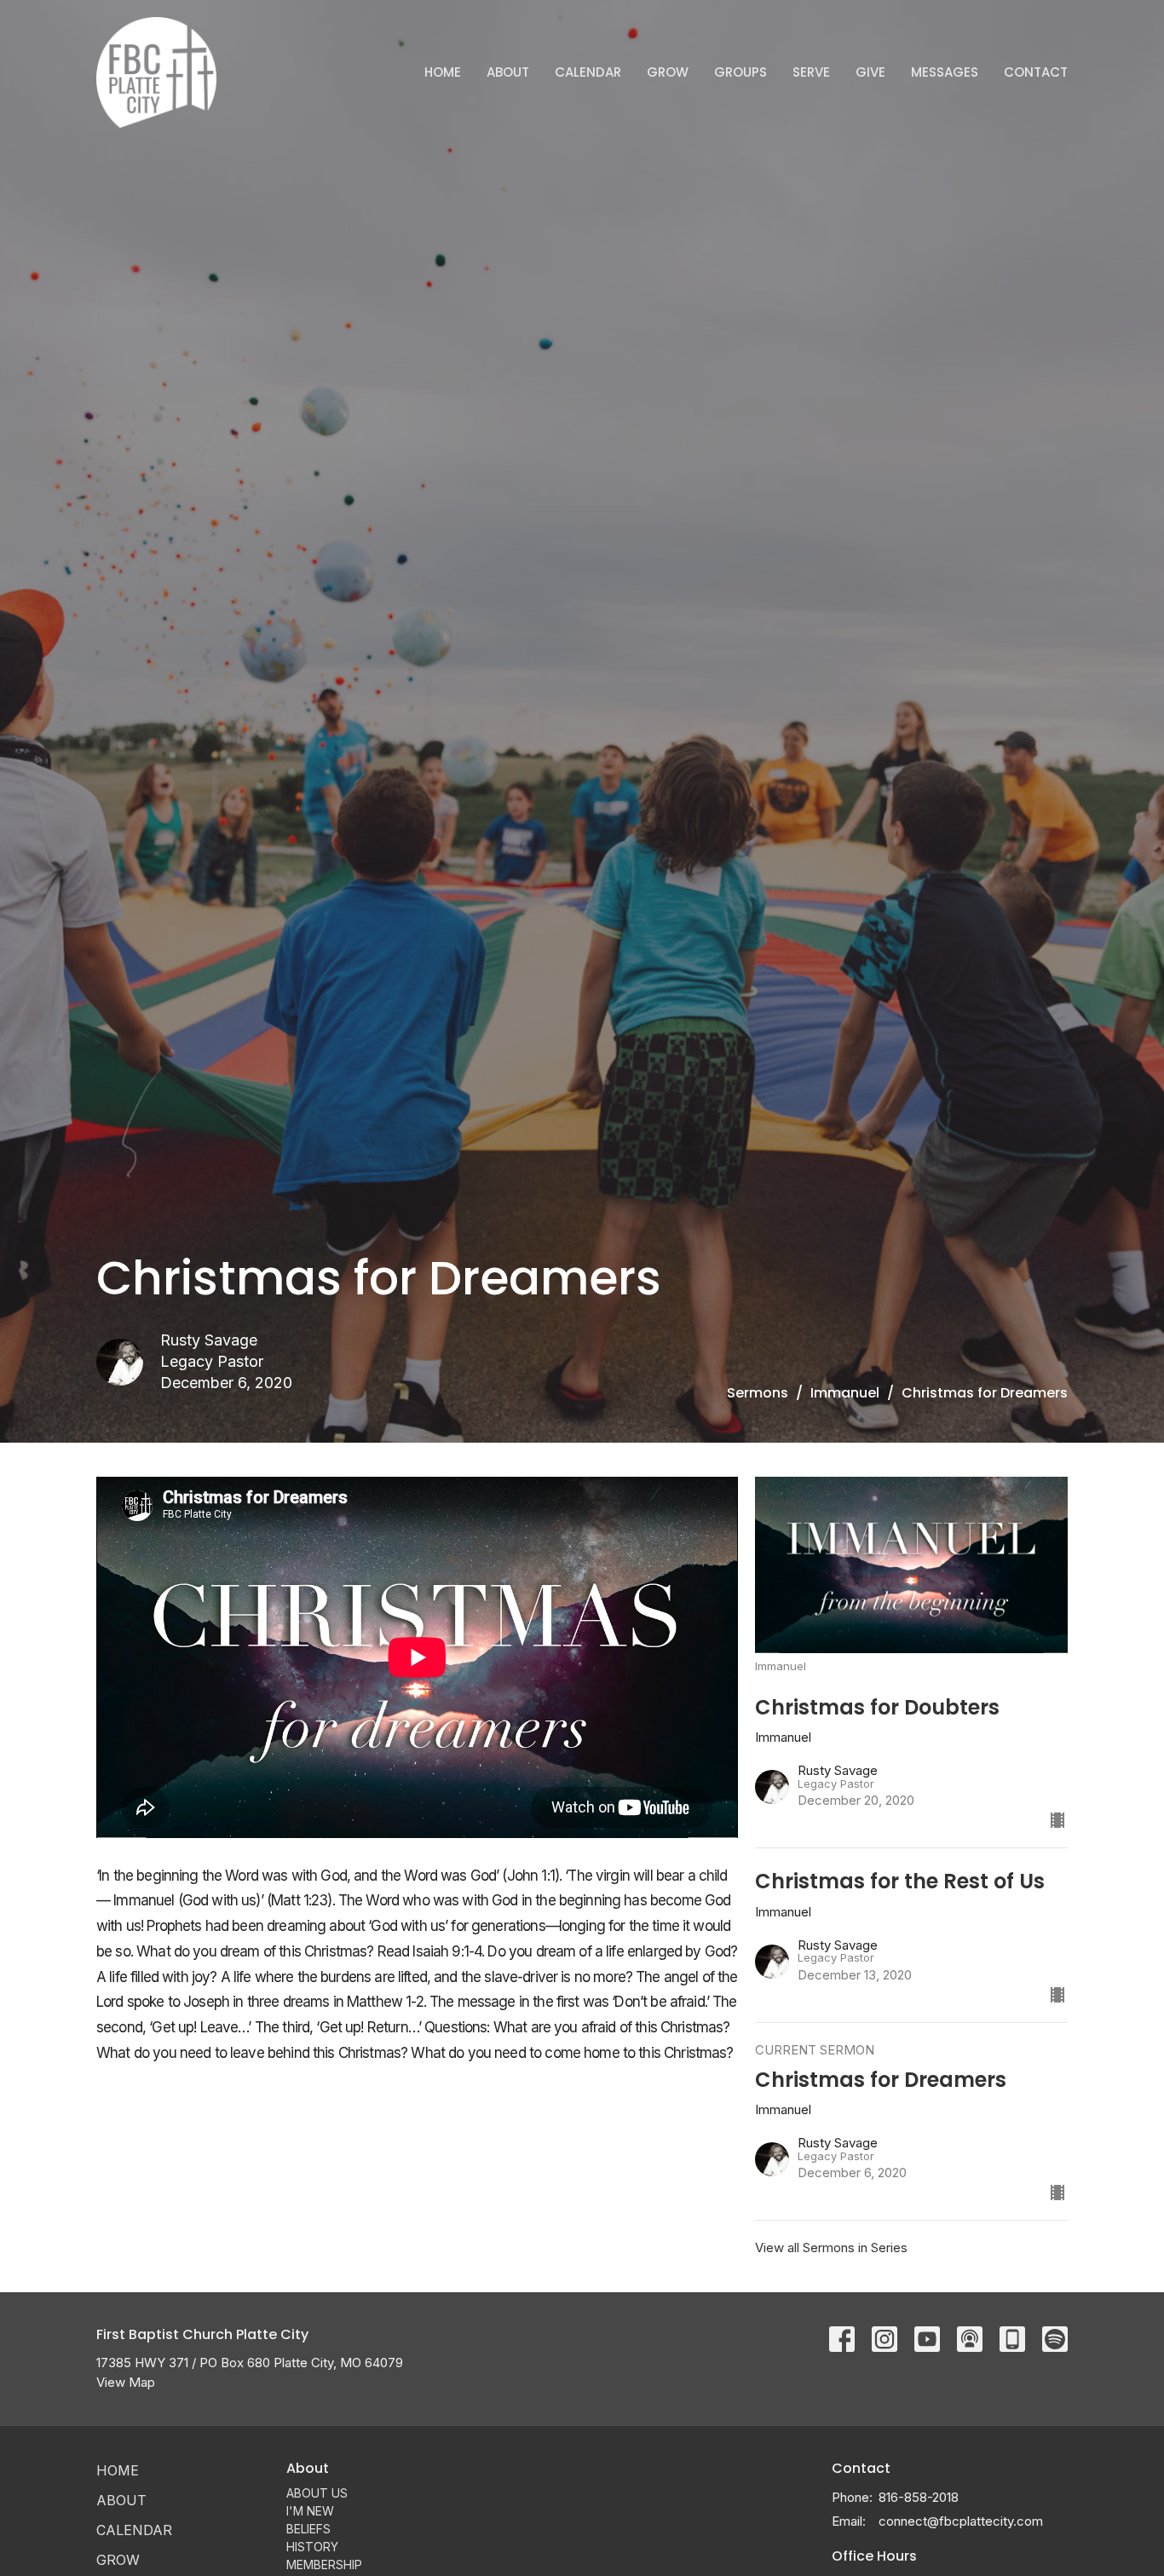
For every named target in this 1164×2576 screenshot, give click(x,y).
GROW (668, 72)
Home (443, 72)
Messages (945, 72)
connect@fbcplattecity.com (961, 2521)
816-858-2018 (919, 2497)
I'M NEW (310, 2511)
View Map (126, 2382)
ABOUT (508, 72)
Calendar (588, 72)
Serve (811, 72)
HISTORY (312, 2547)
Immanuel (845, 1393)
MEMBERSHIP (324, 2564)
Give (870, 72)
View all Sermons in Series (831, 2248)
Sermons (758, 1393)
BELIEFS (308, 2529)
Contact (1036, 72)
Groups (740, 72)
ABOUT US (317, 2493)
